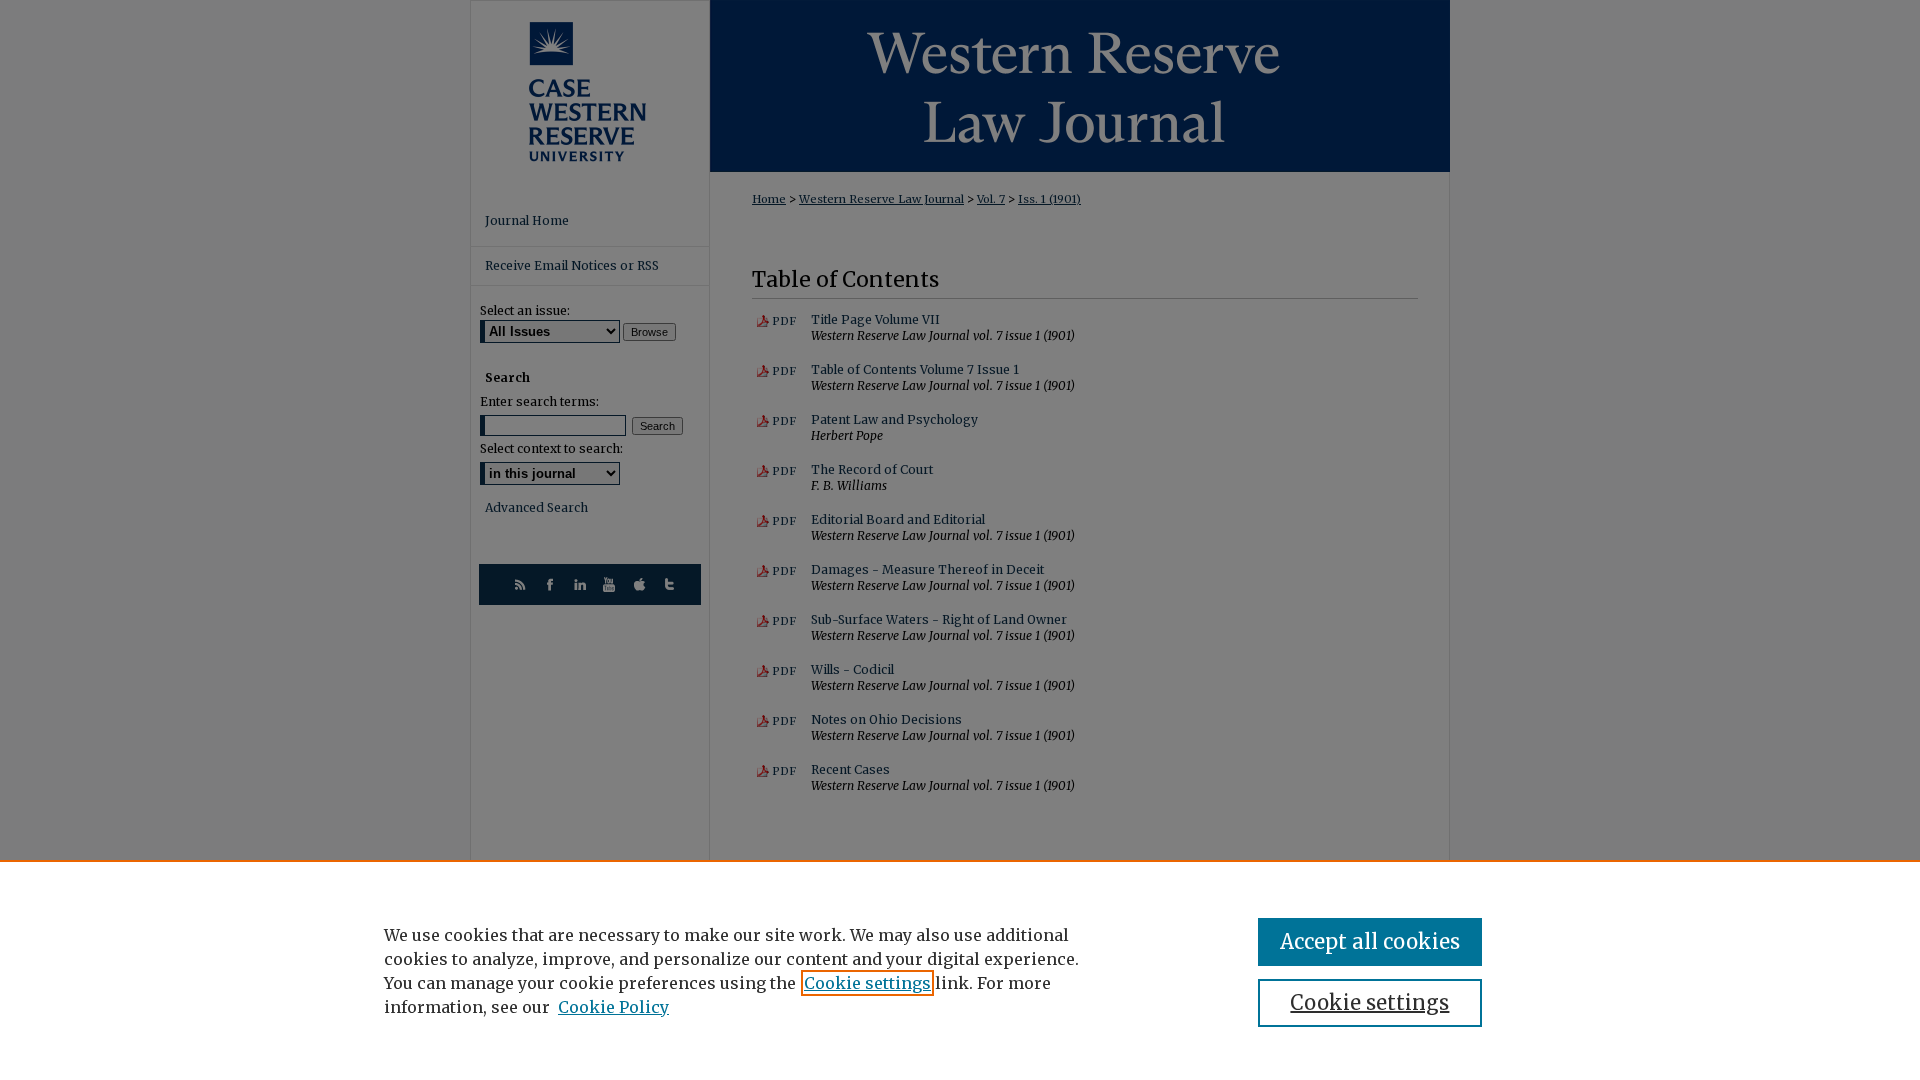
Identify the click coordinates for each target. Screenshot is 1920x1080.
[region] (960, 970)
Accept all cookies (1370, 941)
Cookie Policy (613, 1007)
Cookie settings (867, 983)
